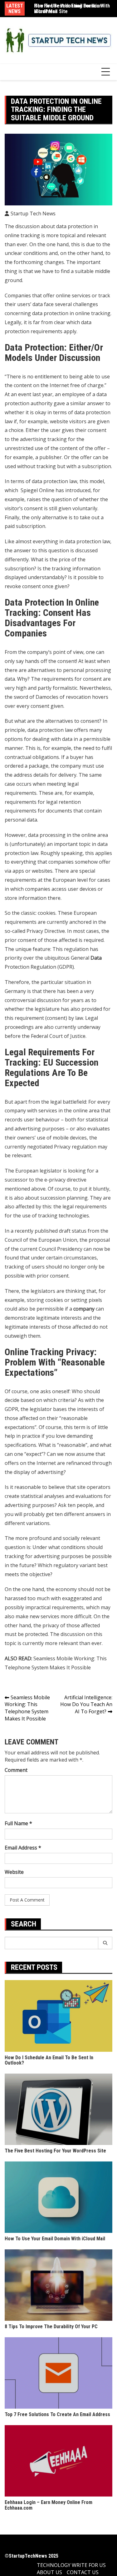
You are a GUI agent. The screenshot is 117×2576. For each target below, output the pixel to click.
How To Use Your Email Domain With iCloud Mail (72, 9)
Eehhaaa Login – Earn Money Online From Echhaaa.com (49, 2505)
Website (14, 1872)
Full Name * (18, 1823)
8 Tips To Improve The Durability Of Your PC (51, 2327)
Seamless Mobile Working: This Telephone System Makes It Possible (27, 1708)
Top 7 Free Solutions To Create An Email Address (57, 2414)
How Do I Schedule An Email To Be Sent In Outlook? (49, 2060)
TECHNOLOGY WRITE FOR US (71, 2565)
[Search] (105, 1943)
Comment (16, 1770)
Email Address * (23, 1848)
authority (41, 403)
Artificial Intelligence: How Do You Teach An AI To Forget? (86, 1705)
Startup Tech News (33, 213)
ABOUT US (49, 2572)
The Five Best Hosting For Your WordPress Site (55, 2151)
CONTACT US (83, 2572)
